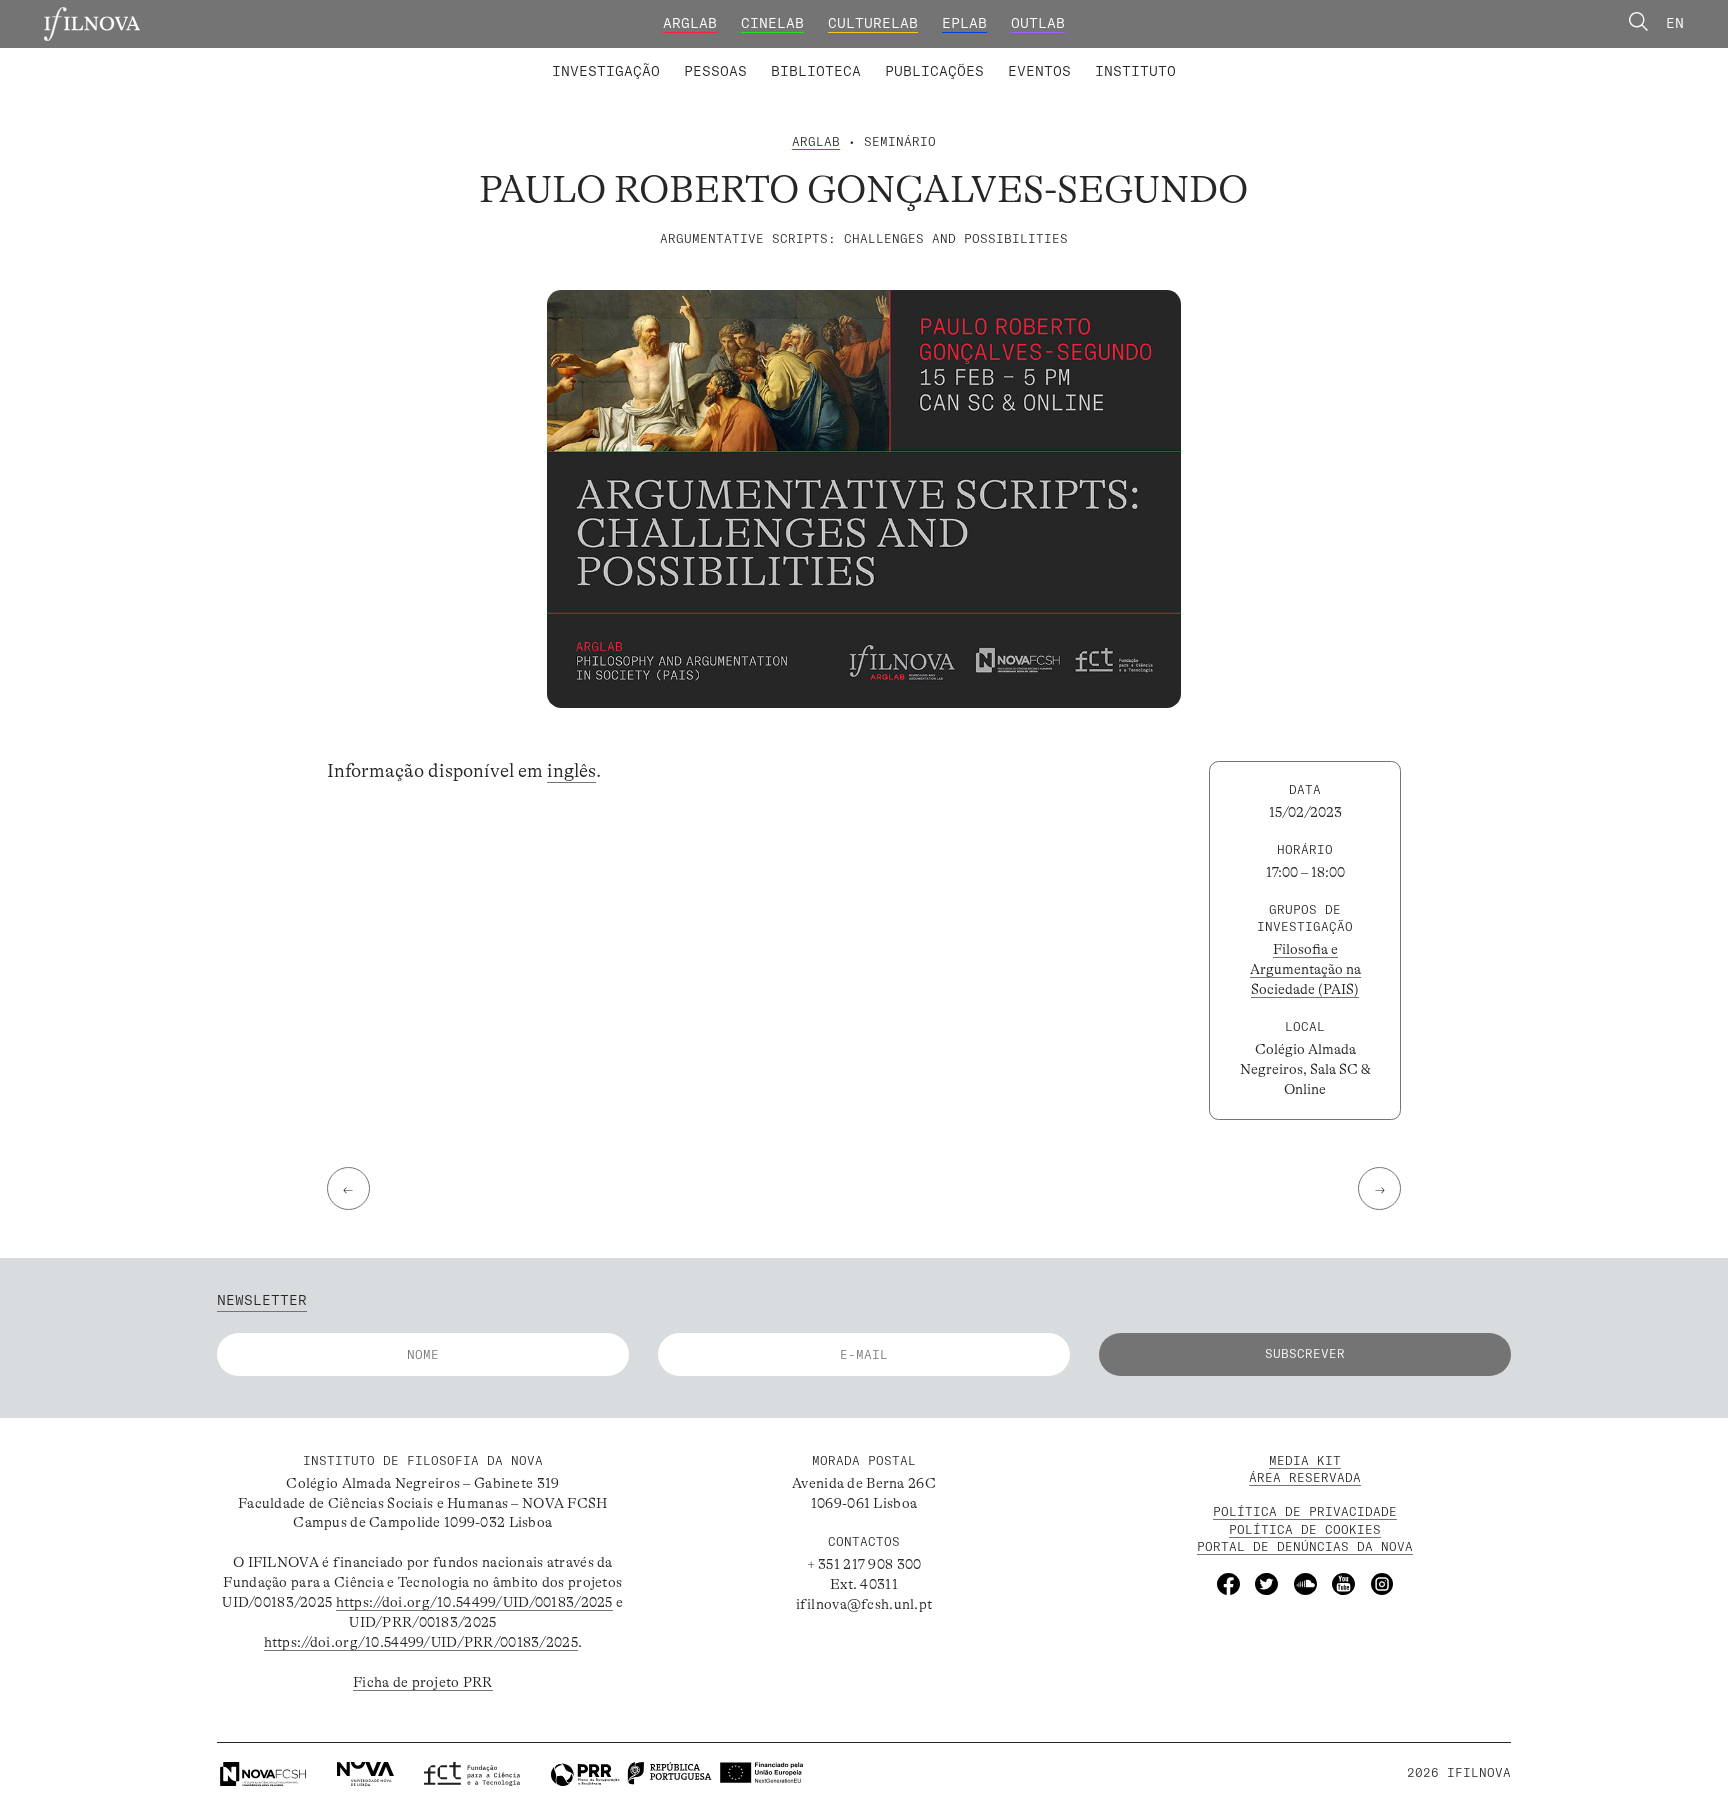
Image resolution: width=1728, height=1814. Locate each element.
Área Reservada (1305, 1477)
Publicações (934, 71)
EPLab (964, 23)
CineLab (772, 23)
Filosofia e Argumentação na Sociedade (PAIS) (1305, 969)
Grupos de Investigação (909, 58)
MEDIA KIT (1305, 1460)
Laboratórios (499, 58)
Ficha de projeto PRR (423, 1682)
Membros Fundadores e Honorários (1023, 58)
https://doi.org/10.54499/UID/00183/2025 (474, 1602)
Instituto (1135, 71)
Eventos (1039, 71)
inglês (571, 771)
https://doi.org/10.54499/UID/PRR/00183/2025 (421, 1642)
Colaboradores (805, 58)
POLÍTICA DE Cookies (1305, 1529)
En (1675, 23)
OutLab (1038, 23)
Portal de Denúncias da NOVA (1305, 1546)
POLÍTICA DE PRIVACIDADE (1305, 1511)
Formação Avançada (1104, 58)
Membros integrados (646, 58)
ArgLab (690, 23)
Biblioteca (816, 71)
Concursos (1242, 58)
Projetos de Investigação (682, 58)
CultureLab (873, 23)
